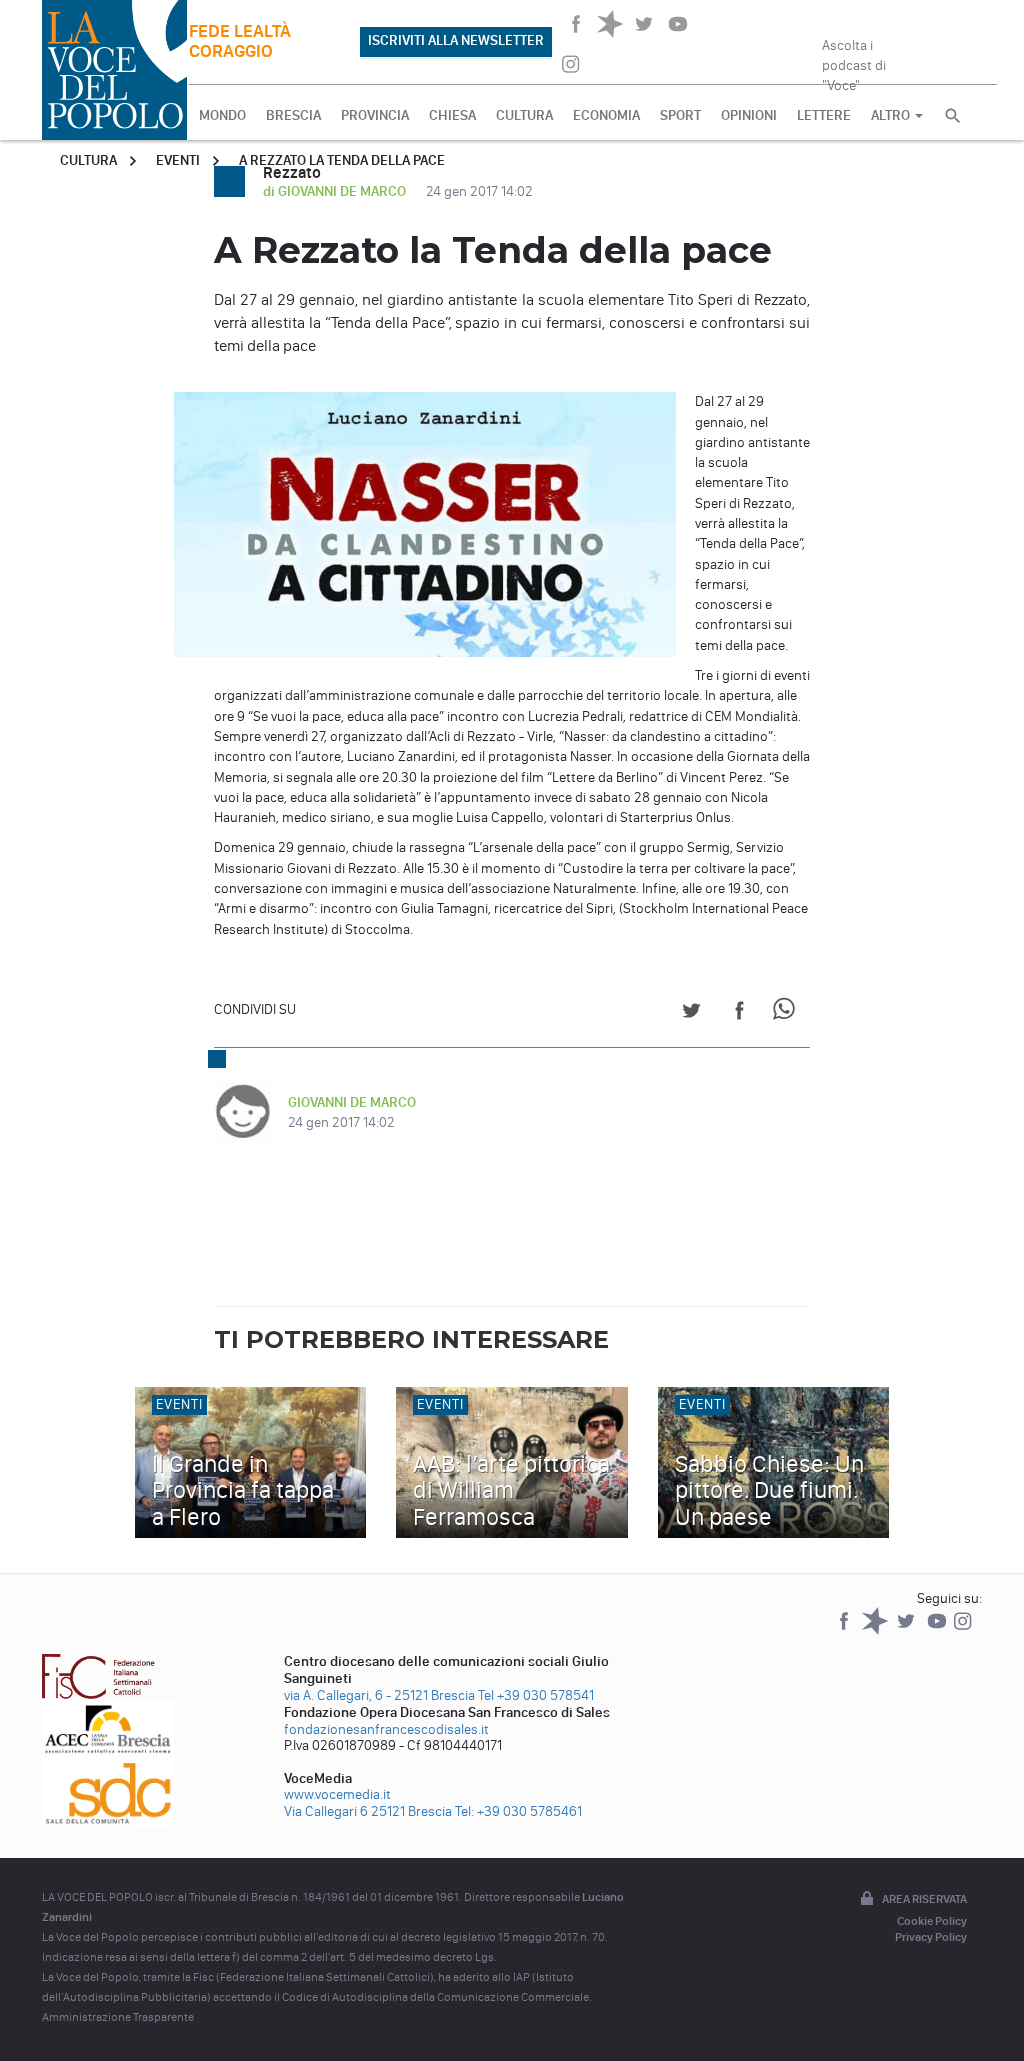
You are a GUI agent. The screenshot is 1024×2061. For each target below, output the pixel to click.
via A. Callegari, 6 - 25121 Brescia (379, 1695)
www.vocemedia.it (337, 1794)
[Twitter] (907, 1630)
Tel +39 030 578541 (536, 1695)
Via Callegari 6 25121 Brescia (368, 1811)
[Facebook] (845, 1630)
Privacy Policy (931, 1937)
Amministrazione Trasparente (118, 2017)
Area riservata (924, 1899)
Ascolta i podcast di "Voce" (854, 59)
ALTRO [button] (892, 115)
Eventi (178, 160)
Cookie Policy (932, 1921)
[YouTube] (938, 1630)
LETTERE (824, 115)
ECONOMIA (606, 115)
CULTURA (524, 115)
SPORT (680, 115)
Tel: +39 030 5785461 (518, 1811)
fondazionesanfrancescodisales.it (386, 1729)
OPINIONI (749, 115)
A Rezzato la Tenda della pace (342, 160)
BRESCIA (293, 115)
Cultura (88, 160)
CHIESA (452, 115)
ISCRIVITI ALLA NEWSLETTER (456, 40)
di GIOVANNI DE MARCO (336, 191)
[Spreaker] (876, 1630)
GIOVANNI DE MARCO (352, 1102)
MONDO (222, 115)
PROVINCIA (375, 115)
